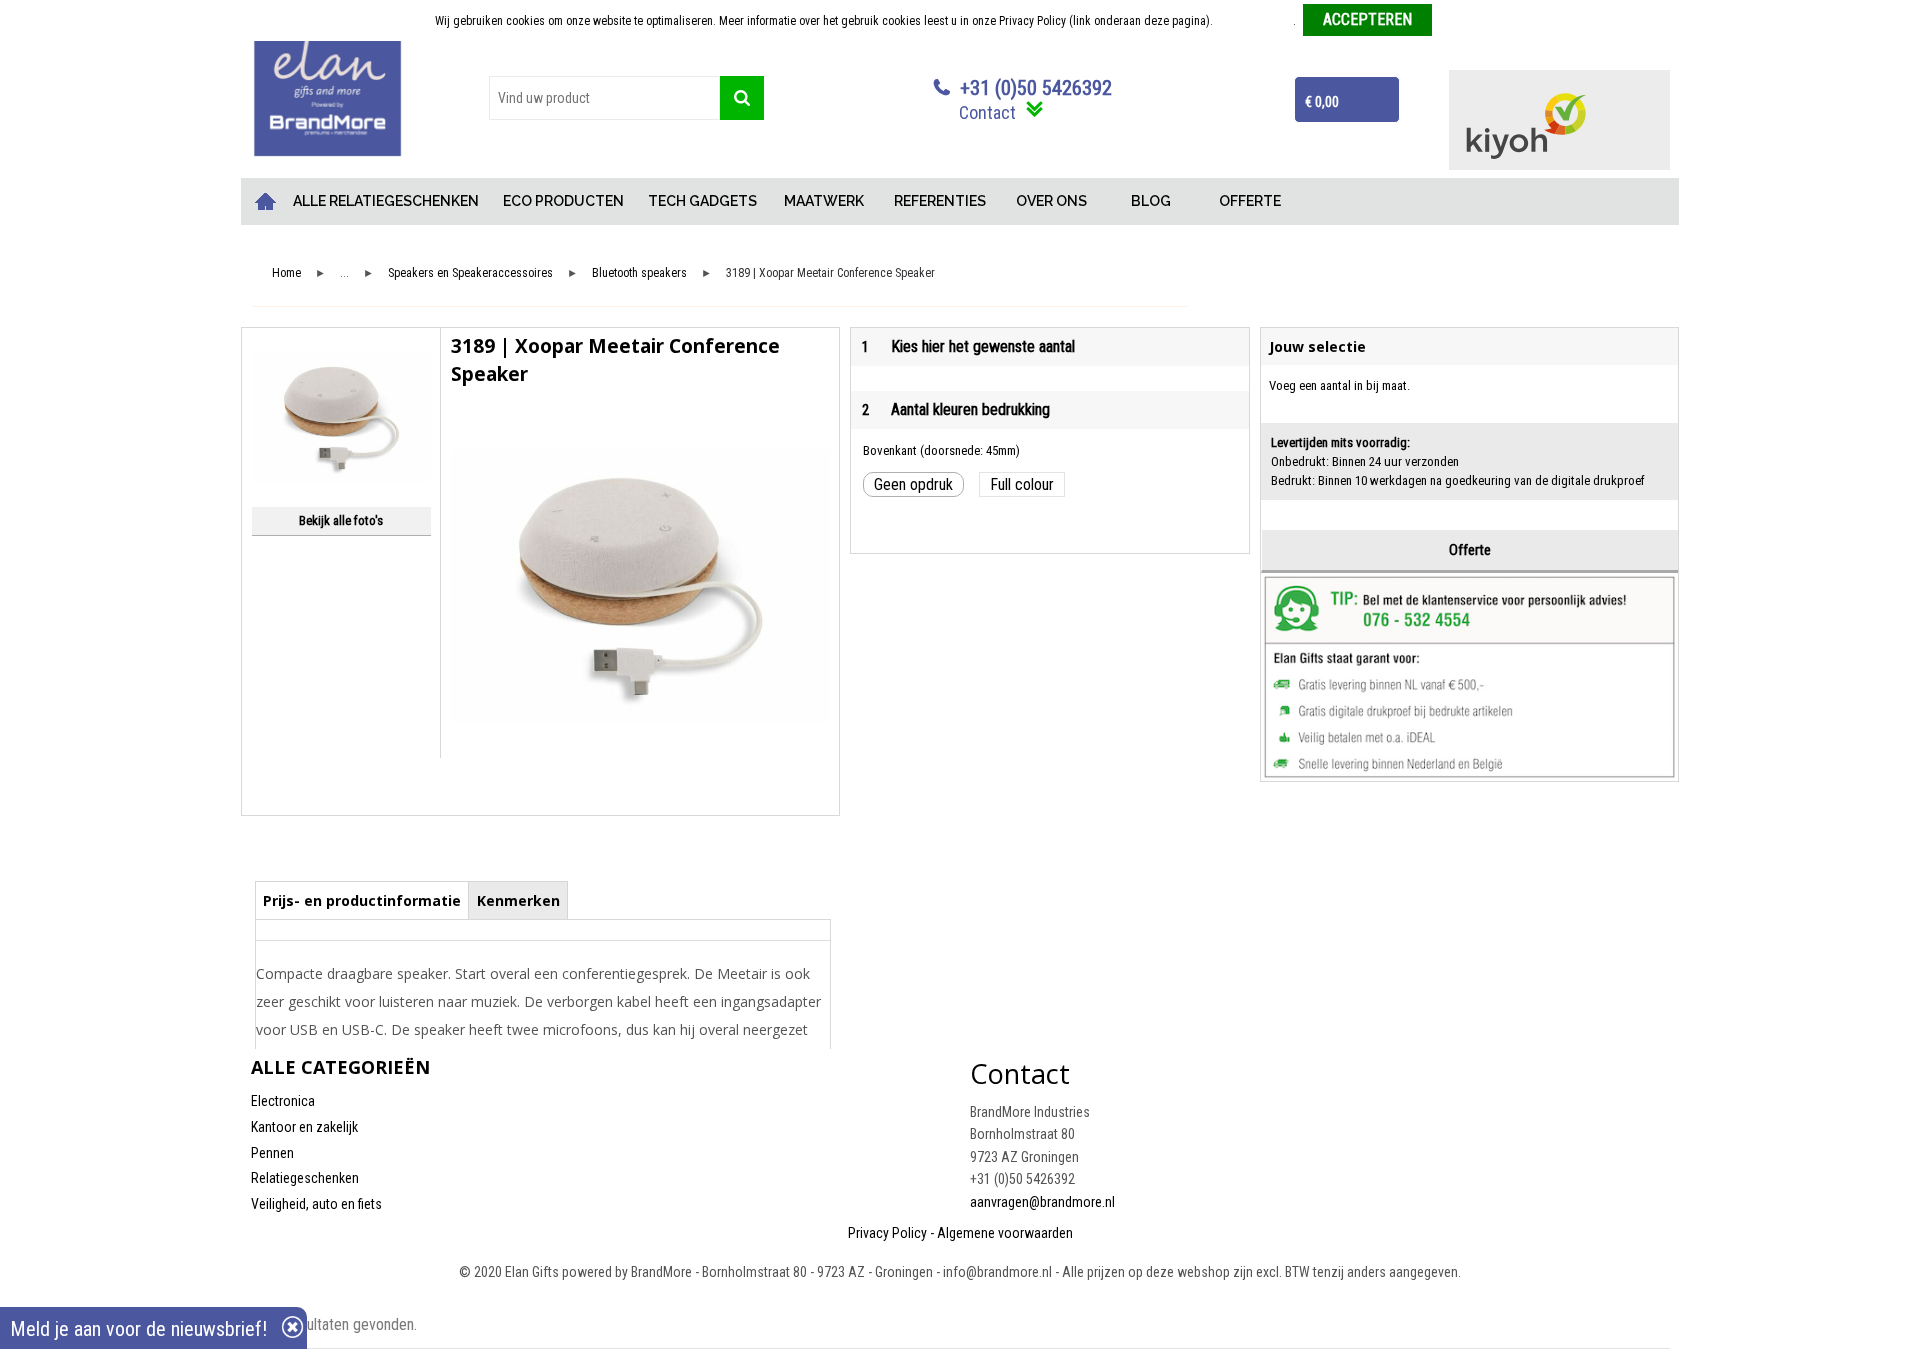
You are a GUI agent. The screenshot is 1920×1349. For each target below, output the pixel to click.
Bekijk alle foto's (341, 520)
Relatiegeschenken (305, 1178)
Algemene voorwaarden (1005, 1233)
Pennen (272, 1153)
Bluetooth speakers (639, 273)
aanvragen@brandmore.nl (1042, 1202)
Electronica (283, 1101)
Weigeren (1462, 21)
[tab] (362, 900)
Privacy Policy (887, 1233)
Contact (987, 112)
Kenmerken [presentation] (518, 900)
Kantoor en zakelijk (304, 1127)
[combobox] (604, 98)
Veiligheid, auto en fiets (316, 1204)
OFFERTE (1250, 201)
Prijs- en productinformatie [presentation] (362, 900)
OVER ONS (1051, 201)
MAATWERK (824, 201)
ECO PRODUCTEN (563, 201)
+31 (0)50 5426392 (1036, 88)
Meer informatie (1254, 21)
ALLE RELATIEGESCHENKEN (386, 201)
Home (266, 201)
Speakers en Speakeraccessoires (470, 273)
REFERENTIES (940, 201)
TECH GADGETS (702, 201)
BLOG (1151, 201)
